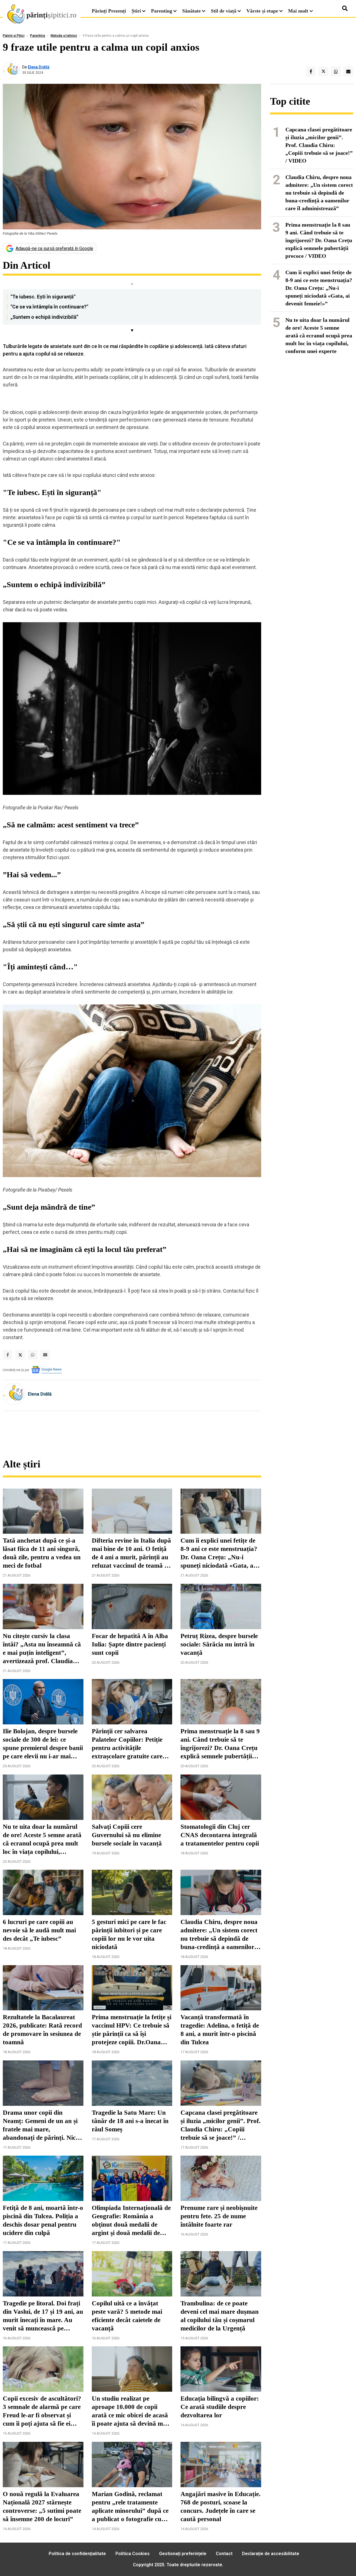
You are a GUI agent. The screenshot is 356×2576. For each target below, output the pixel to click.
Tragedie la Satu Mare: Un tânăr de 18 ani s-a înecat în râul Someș (130, 2121)
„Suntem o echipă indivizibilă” (44, 317)
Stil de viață (224, 11)
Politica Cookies (133, 2554)
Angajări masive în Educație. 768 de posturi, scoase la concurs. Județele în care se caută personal (221, 2507)
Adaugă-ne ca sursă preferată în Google (54, 248)
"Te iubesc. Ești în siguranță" (43, 297)
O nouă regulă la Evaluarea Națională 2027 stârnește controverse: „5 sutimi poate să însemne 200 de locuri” (42, 2507)
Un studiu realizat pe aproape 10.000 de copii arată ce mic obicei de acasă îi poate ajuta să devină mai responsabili (130, 2411)
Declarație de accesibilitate (271, 2554)
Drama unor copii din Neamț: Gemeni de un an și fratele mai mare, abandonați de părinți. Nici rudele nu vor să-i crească (40, 2126)
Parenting (162, 11)
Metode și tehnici (64, 36)
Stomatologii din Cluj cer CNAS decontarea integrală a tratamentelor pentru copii (220, 1835)
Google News (52, 1369)
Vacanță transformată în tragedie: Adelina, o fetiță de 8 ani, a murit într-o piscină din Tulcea (220, 2030)
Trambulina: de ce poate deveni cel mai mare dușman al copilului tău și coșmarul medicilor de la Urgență (220, 2316)
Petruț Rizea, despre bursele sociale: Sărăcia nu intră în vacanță (219, 1644)
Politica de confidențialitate (77, 2554)
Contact (224, 2554)
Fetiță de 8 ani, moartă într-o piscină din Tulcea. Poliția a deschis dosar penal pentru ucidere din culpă (43, 2220)
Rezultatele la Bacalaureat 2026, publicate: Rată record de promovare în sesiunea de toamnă (42, 2030)
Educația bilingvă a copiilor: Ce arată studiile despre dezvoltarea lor (220, 2407)
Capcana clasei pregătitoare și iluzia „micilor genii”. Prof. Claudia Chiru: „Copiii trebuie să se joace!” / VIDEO (221, 2126)
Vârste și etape (262, 11)
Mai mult (299, 11)
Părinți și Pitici (14, 36)
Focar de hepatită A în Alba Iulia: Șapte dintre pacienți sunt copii (130, 1644)
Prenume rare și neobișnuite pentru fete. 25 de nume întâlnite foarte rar (219, 2216)
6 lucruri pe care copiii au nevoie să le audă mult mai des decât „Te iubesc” (39, 1930)
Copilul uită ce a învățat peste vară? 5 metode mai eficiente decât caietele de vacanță (127, 2316)
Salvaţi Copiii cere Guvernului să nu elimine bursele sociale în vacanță (127, 1835)
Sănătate (191, 11)
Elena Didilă (39, 67)
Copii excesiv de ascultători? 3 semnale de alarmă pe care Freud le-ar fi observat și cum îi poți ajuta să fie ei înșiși (42, 2411)
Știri (136, 11)
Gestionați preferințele (183, 2554)
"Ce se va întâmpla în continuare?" (49, 307)
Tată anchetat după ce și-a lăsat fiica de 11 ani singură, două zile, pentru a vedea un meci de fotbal (42, 1553)
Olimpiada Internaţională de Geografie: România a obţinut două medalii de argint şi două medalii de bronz (131, 2221)
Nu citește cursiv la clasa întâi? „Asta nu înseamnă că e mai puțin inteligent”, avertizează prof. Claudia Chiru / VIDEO (42, 1649)
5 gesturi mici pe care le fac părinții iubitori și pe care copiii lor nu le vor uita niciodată (129, 1934)
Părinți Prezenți (109, 11)
